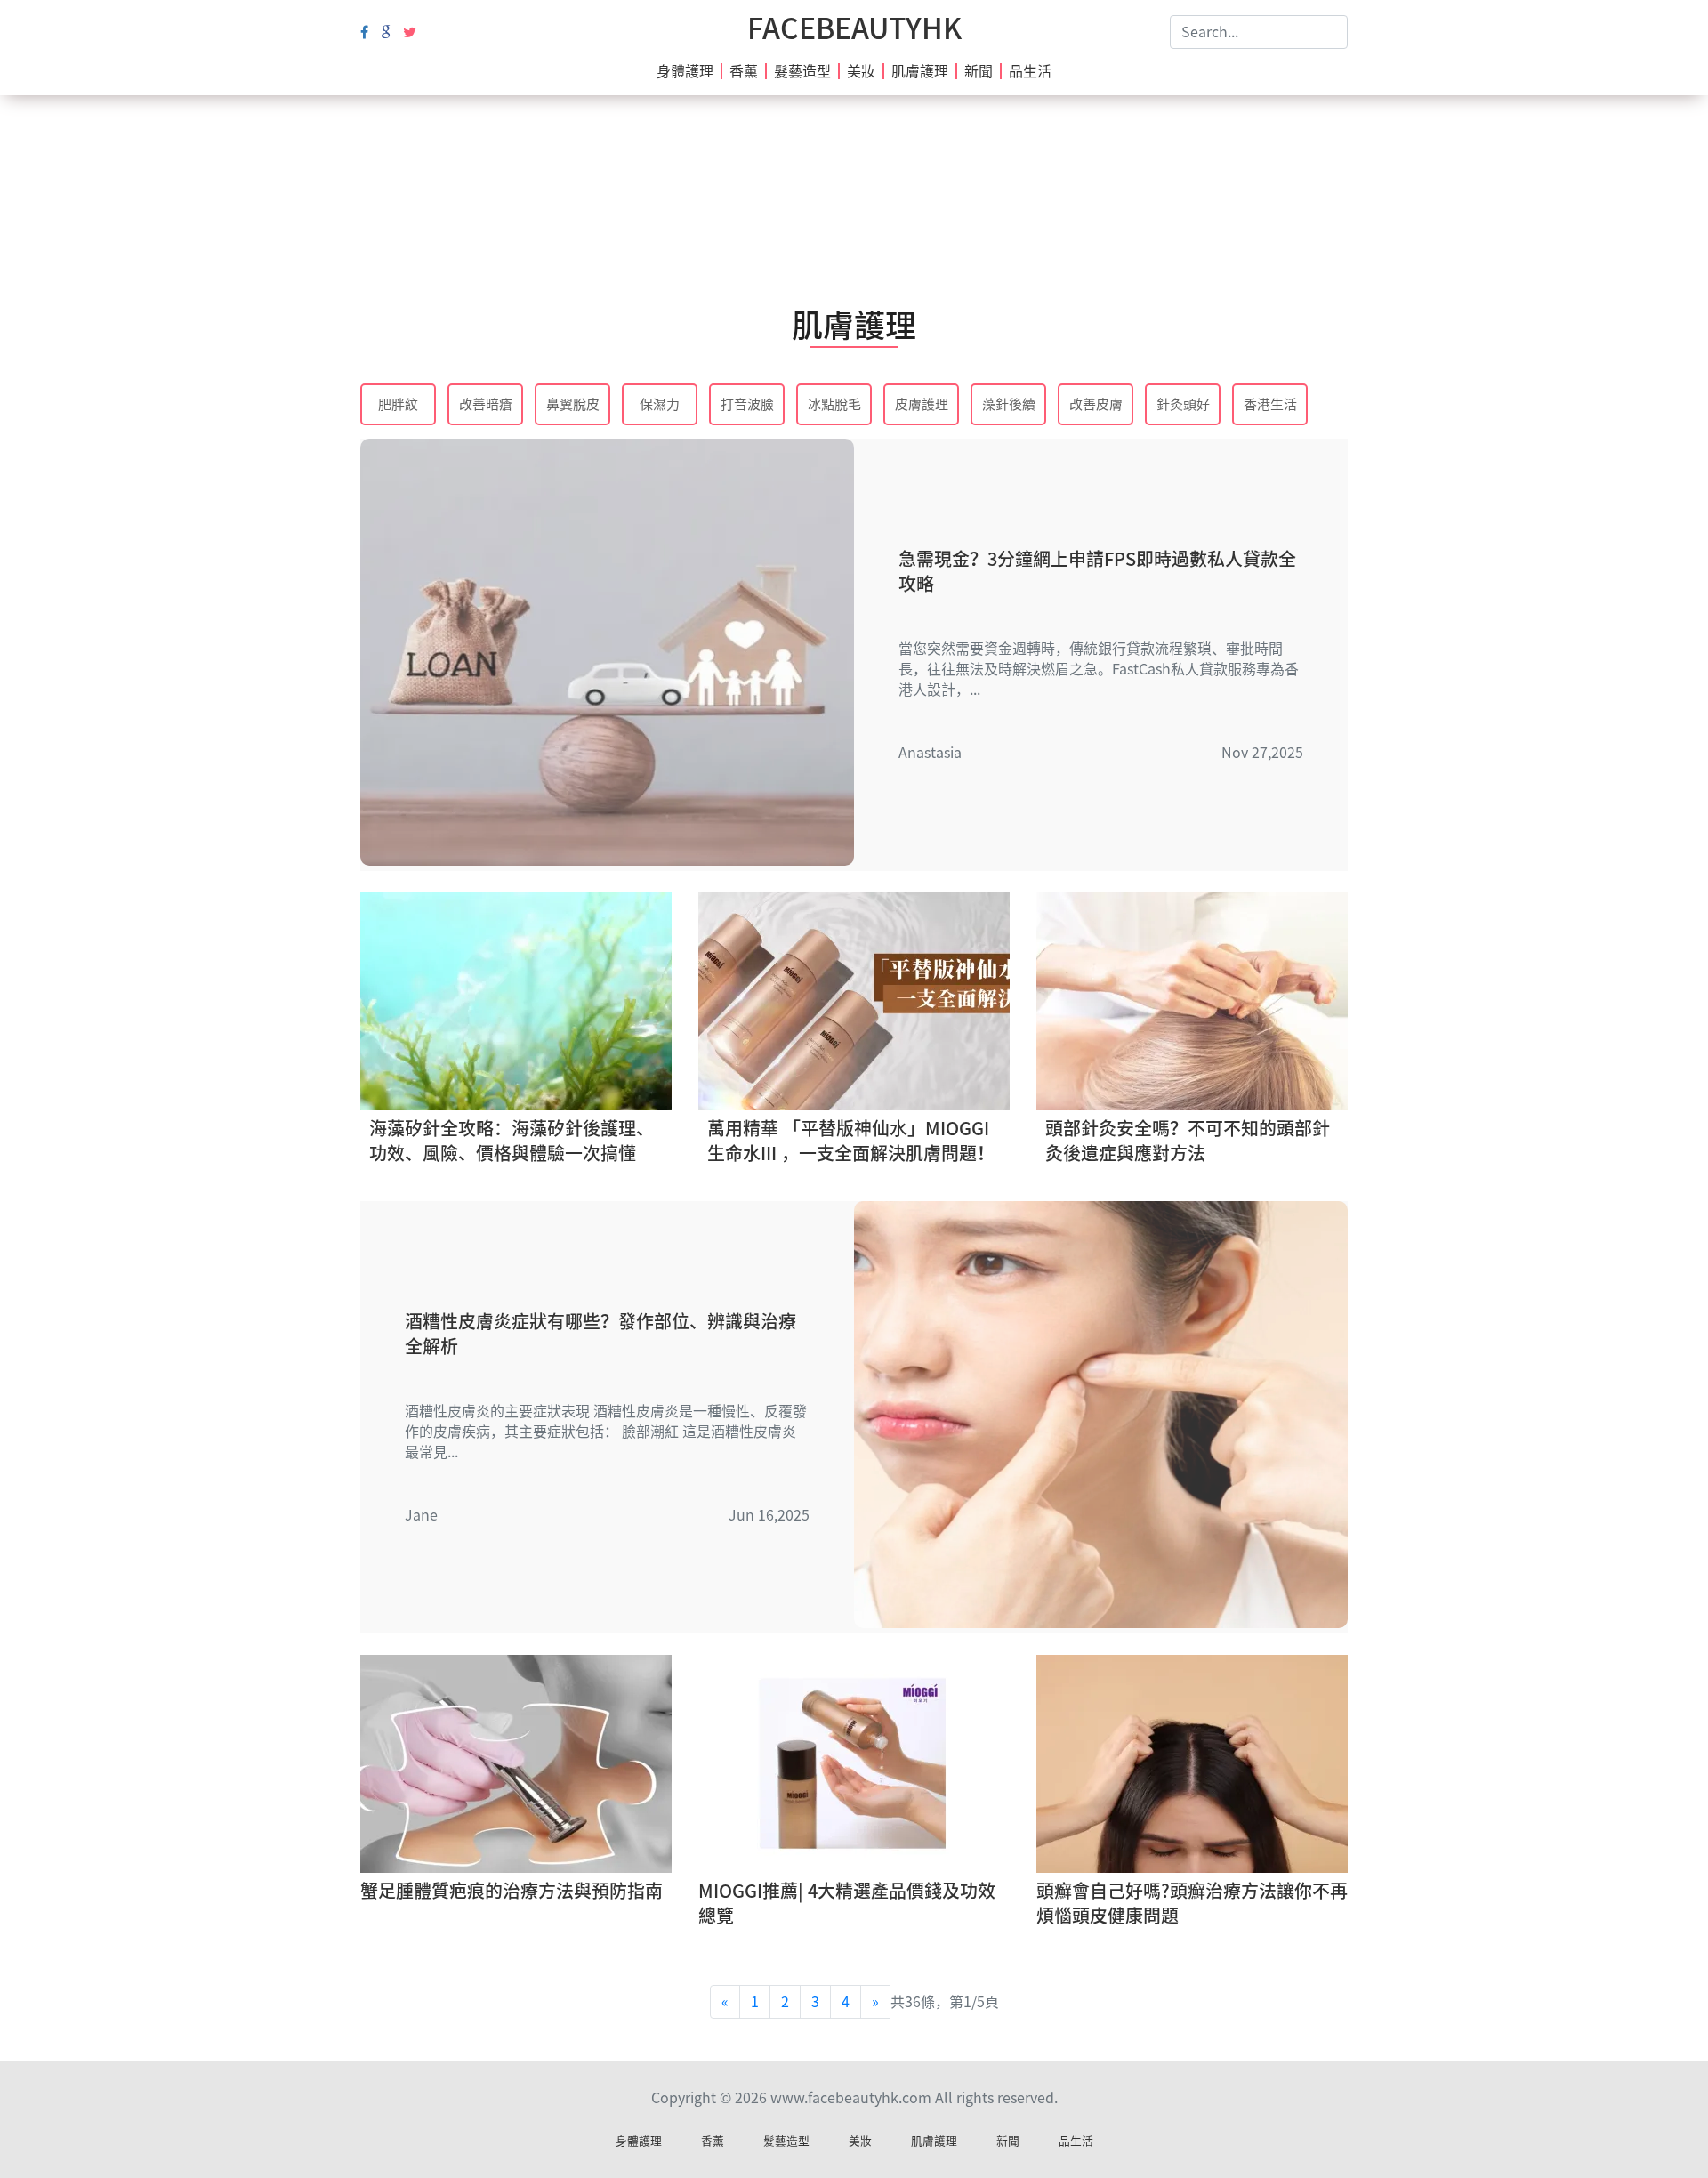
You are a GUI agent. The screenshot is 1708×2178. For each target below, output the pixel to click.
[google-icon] (386, 32)
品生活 (1030, 71)
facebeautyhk (854, 28)
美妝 (861, 71)
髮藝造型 (802, 71)
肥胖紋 (398, 404)
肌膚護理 (920, 71)
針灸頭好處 (1183, 406)
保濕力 (660, 404)
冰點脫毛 (834, 404)
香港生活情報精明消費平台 (1270, 406)
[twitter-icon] (410, 32)
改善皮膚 (1096, 404)
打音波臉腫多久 (747, 406)
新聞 (979, 71)
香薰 (744, 71)
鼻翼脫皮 (573, 404)
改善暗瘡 (486, 404)
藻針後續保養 (1009, 406)
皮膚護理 (922, 404)
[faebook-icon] (364, 32)
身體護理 (685, 71)
